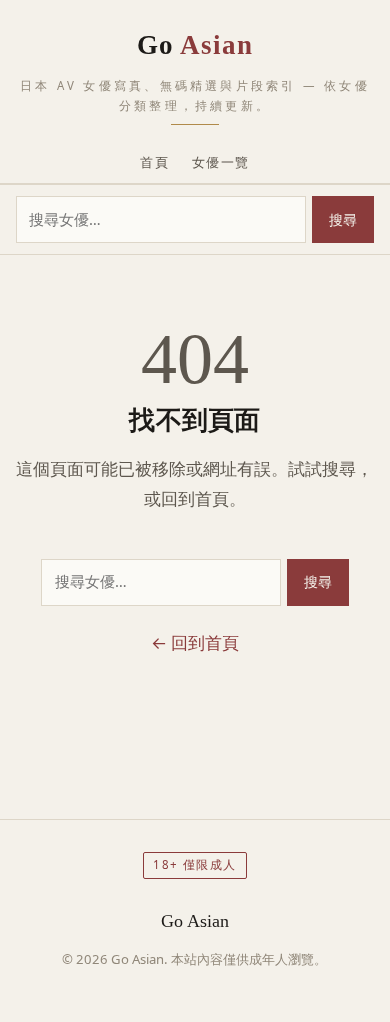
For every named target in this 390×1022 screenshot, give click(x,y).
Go (195, 45)
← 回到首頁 (195, 642)
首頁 (154, 162)
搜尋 (343, 219)
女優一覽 (221, 162)
